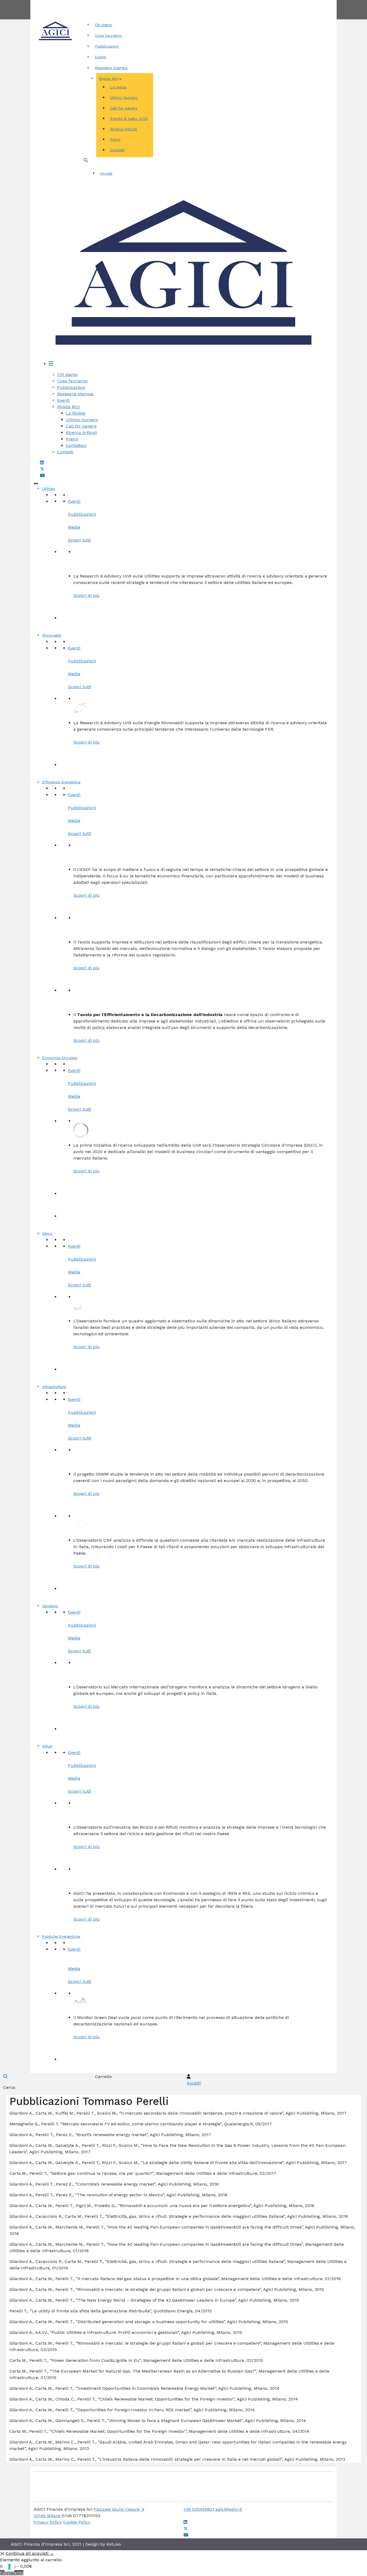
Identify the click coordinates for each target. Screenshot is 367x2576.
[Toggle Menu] (36, 483)
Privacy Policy (48, 2522)
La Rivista (76, 413)
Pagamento (12, 2573)
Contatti (203, 3)
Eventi (100, 57)
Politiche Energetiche (61, 1936)
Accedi (106, 173)
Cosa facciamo (108, 35)
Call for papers (124, 108)
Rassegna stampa (75, 394)
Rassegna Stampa (111, 68)
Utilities (49, 489)
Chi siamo (104, 25)
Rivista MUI (109, 78)
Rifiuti (47, 1746)
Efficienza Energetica (61, 782)
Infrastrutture (54, 1387)
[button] (86, 160)
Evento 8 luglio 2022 (129, 119)
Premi (115, 139)
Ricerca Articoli (124, 129)
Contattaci (76, 445)
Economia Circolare (60, 1058)
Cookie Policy (77, 2522)
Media (74, 527)
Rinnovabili (52, 635)
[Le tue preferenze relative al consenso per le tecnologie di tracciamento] (9, 2567)
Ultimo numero (82, 420)
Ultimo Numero (124, 98)
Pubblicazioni (107, 46)
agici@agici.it (229, 2509)
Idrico (47, 1233)
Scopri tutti (80, 540)
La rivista (118, 87)
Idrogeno (50, 1606)
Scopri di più (87, 595)
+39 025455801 (199, 2509)
